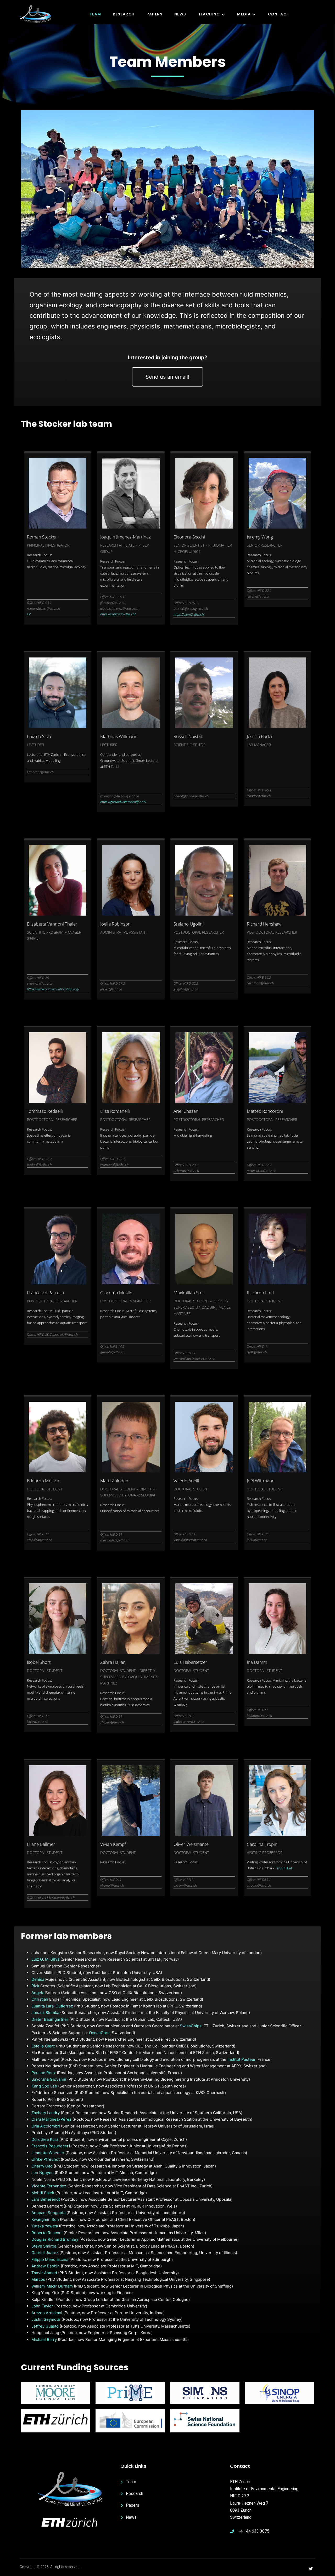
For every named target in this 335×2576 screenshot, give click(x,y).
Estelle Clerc (43, 2046)
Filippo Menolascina (50, 2259)
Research (124, 14)
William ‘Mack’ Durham (52, 2286)
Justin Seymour (46, 2319)
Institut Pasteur (241, 2059)
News (180, 14)
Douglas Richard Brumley (55, 2239)
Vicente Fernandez (49, 2186)
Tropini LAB (284, 1868)
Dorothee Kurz (45, 2139)
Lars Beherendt (46, 2199)
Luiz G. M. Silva (45, 1959)
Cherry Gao (42, 2166)
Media (244, 14)
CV (29, 614)
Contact (279, 14)
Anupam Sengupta (48, 2213)
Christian (40, 1999)
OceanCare (99, 2033)
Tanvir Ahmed (44, 2273)
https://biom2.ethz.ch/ (189, 614)
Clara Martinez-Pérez (52, 2119)
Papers (155, 14)
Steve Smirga (44, 2246)
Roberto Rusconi (47, 2233)
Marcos (38, 2279)
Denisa (38, 1979)
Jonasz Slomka (45, 2013)
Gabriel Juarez (45, 2253)
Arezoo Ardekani (47, 2313)
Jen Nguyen (43, 2173)
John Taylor (42, 2306)
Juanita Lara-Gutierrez (52, 2006)
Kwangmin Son (45, 2219)
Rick (35, 1986)
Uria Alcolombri (46, 2126)
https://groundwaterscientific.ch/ (123, 802)
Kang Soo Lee (44, 2086)
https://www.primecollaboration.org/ (53, 989)
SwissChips (191, 2026)
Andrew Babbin (46, 2266)
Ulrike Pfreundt (46, 2159)
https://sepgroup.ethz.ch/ (118, 614)
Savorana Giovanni (49, 2079)
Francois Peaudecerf (51, 2146)
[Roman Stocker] (58, 493)
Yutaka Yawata (45, 2226)
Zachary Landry (46, 2113)
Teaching (209, 14)
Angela (38, 1993)
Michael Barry (44, 2339)
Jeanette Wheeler (48, 2153)
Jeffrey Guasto (45, 2326)
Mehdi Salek (43, 2193)
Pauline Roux (44, 2073)
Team (95, 14)
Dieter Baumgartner (50, 2019)
